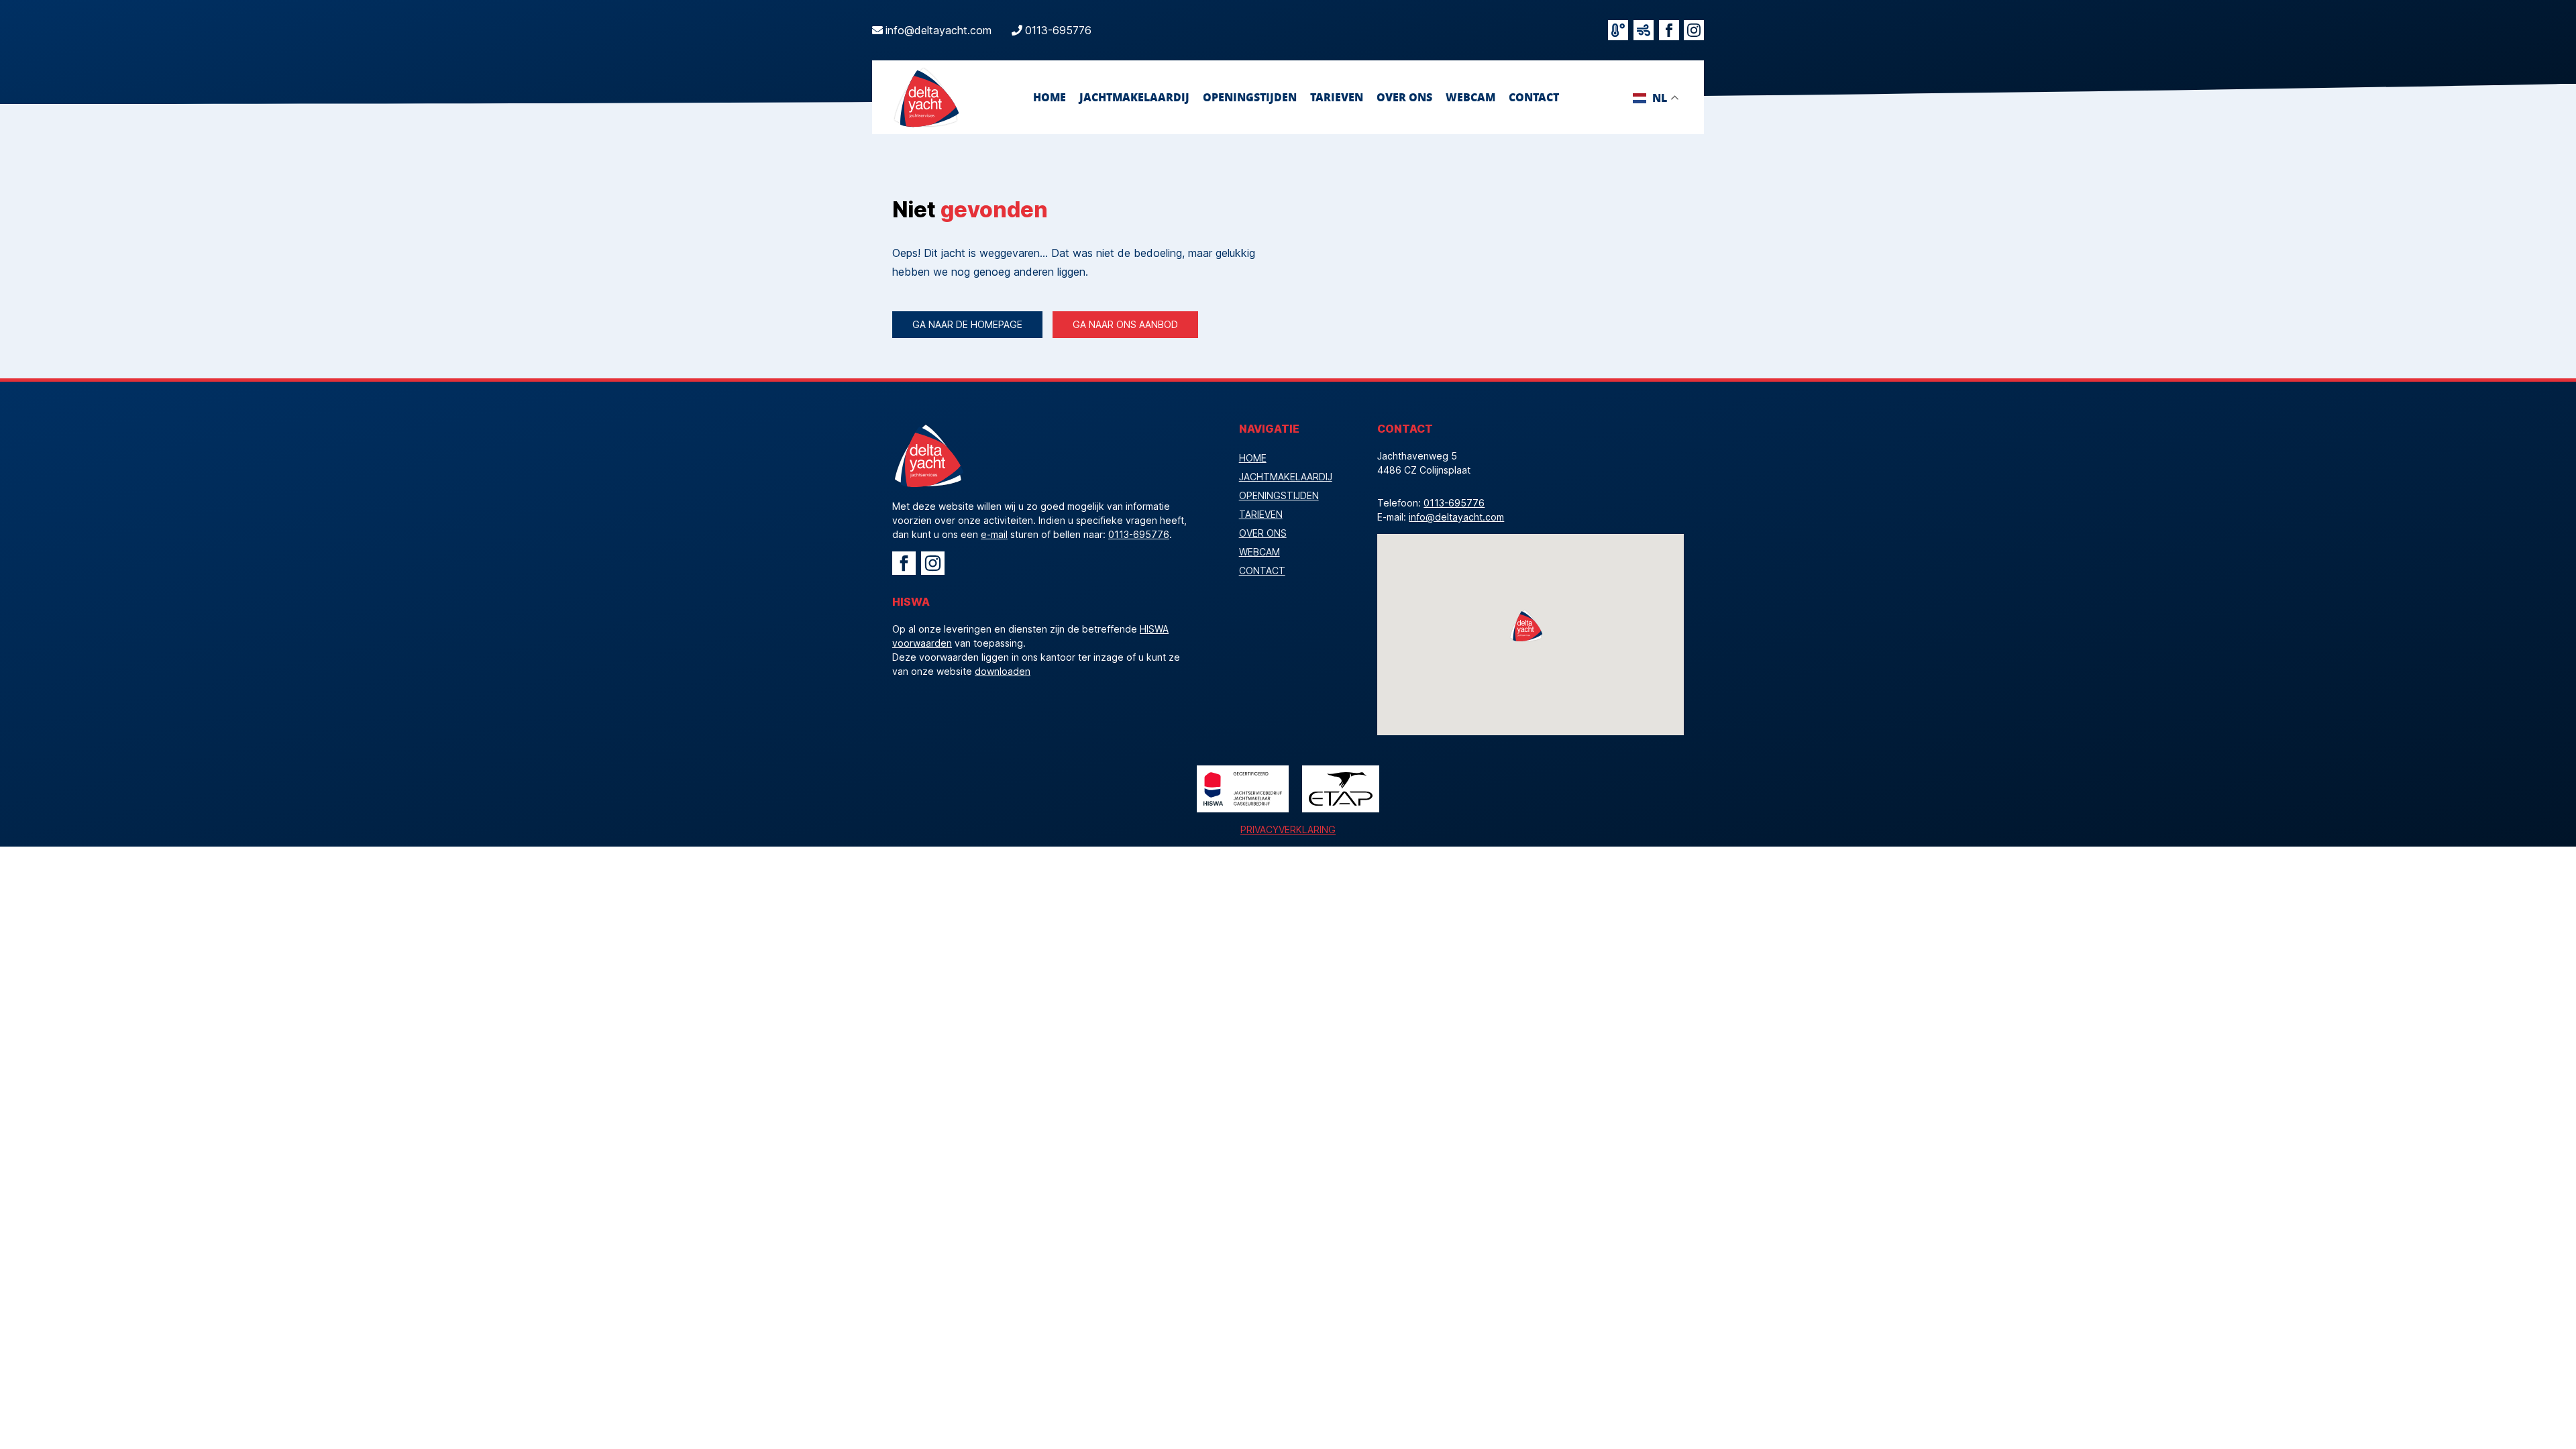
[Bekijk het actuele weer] (1618, 30)
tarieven (1337, 97)
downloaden (1003, 671)
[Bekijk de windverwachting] (1644, 30)
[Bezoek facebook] (1669, 30)
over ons (1404, 97)
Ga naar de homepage (967, 324)
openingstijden (1250, 97)
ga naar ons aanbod (1125, 324)
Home (1050, 97)
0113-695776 (1058, 30)
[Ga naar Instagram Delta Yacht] (933, 563)
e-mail (994, 534)
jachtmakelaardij (1134, 97)
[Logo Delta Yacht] (926, 97)
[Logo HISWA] (1243, 789)
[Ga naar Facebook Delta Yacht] (904, 563)
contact (1534, 97)
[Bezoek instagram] (1694, 30)
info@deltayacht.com (938, 30)
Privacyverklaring (1288, 829)
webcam (1470, 97)
